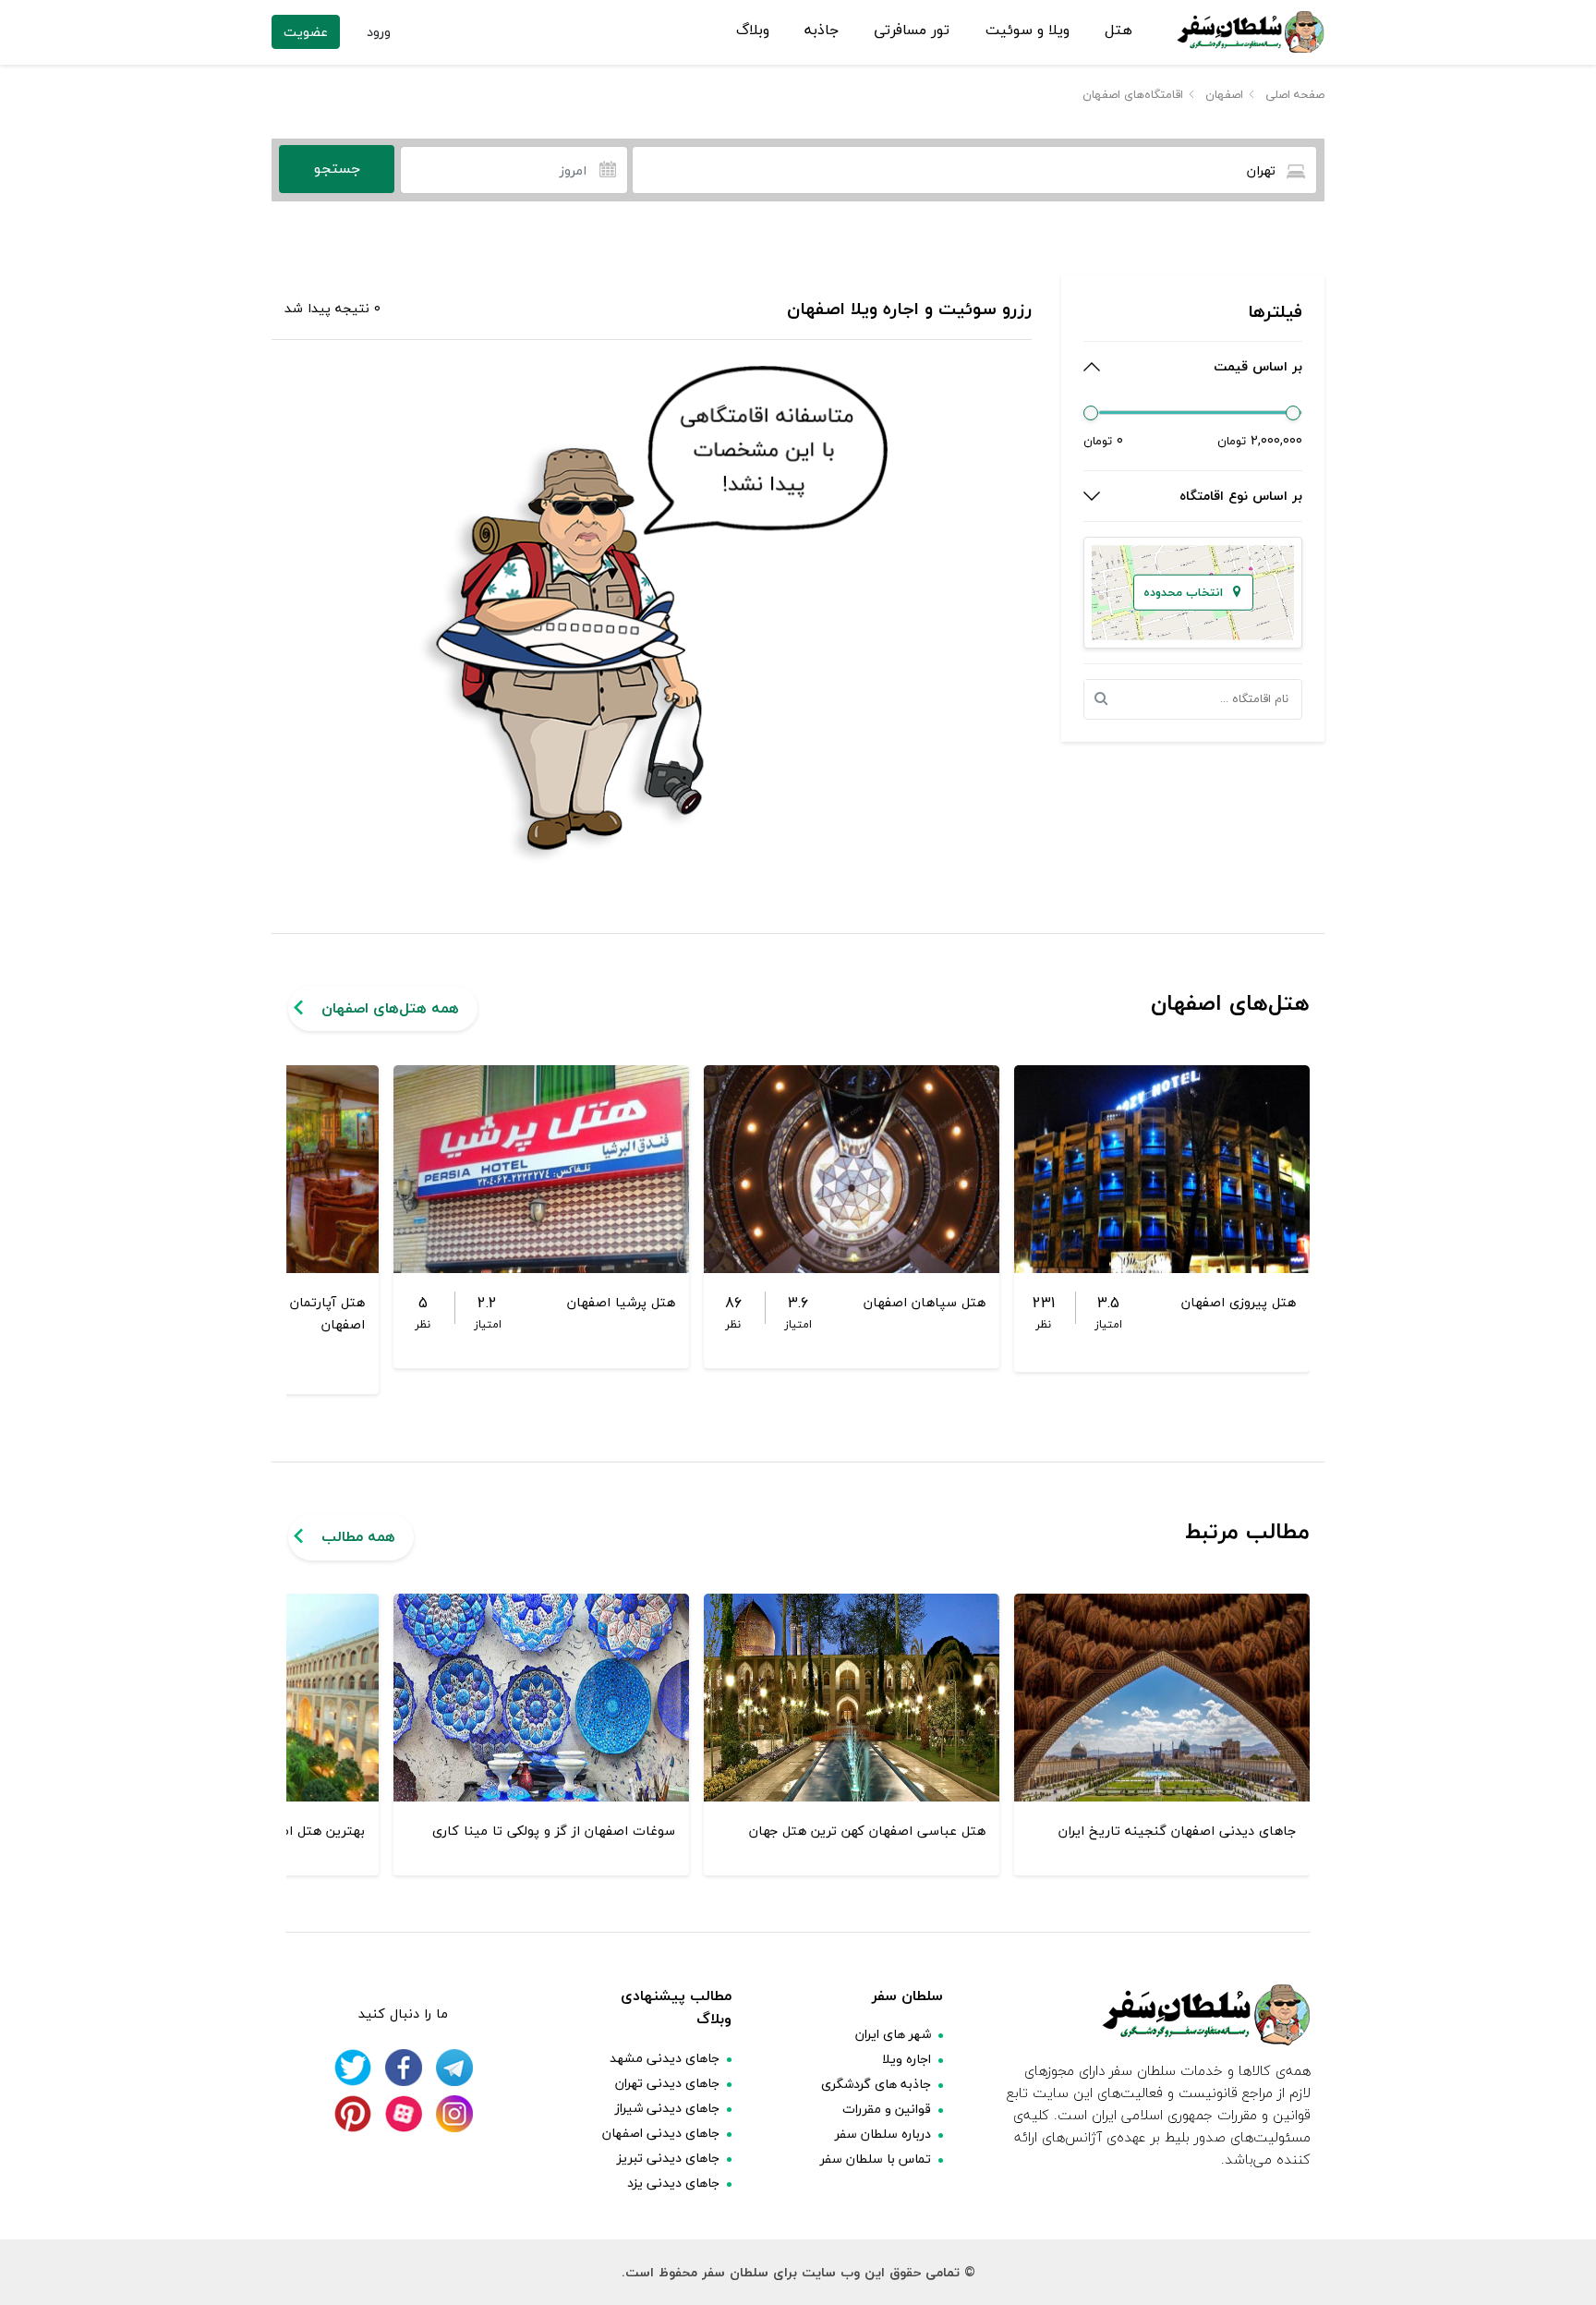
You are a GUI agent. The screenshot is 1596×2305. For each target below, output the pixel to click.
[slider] (1091, 413)
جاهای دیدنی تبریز (668, 2158)
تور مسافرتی (912, 30)
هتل (1118, 30)
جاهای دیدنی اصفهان (661, 2133)
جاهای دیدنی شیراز (667, 2108)
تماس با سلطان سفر (876, 2159)
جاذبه (822, 30)
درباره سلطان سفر (883, 2134)
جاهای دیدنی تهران (667, 2083)
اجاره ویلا (907, 2059)
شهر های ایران (893, 2034)
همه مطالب (358, 1536)
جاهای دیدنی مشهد (665, 2058)
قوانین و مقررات (887, 2109)
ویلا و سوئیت (1028, 30)
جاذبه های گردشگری (876, 2084)
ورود (379, 32)
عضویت (306, 32)
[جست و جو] (1106, 699)
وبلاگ (753, 30)
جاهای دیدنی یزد (673, 2183)
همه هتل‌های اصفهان (390, 1008)
